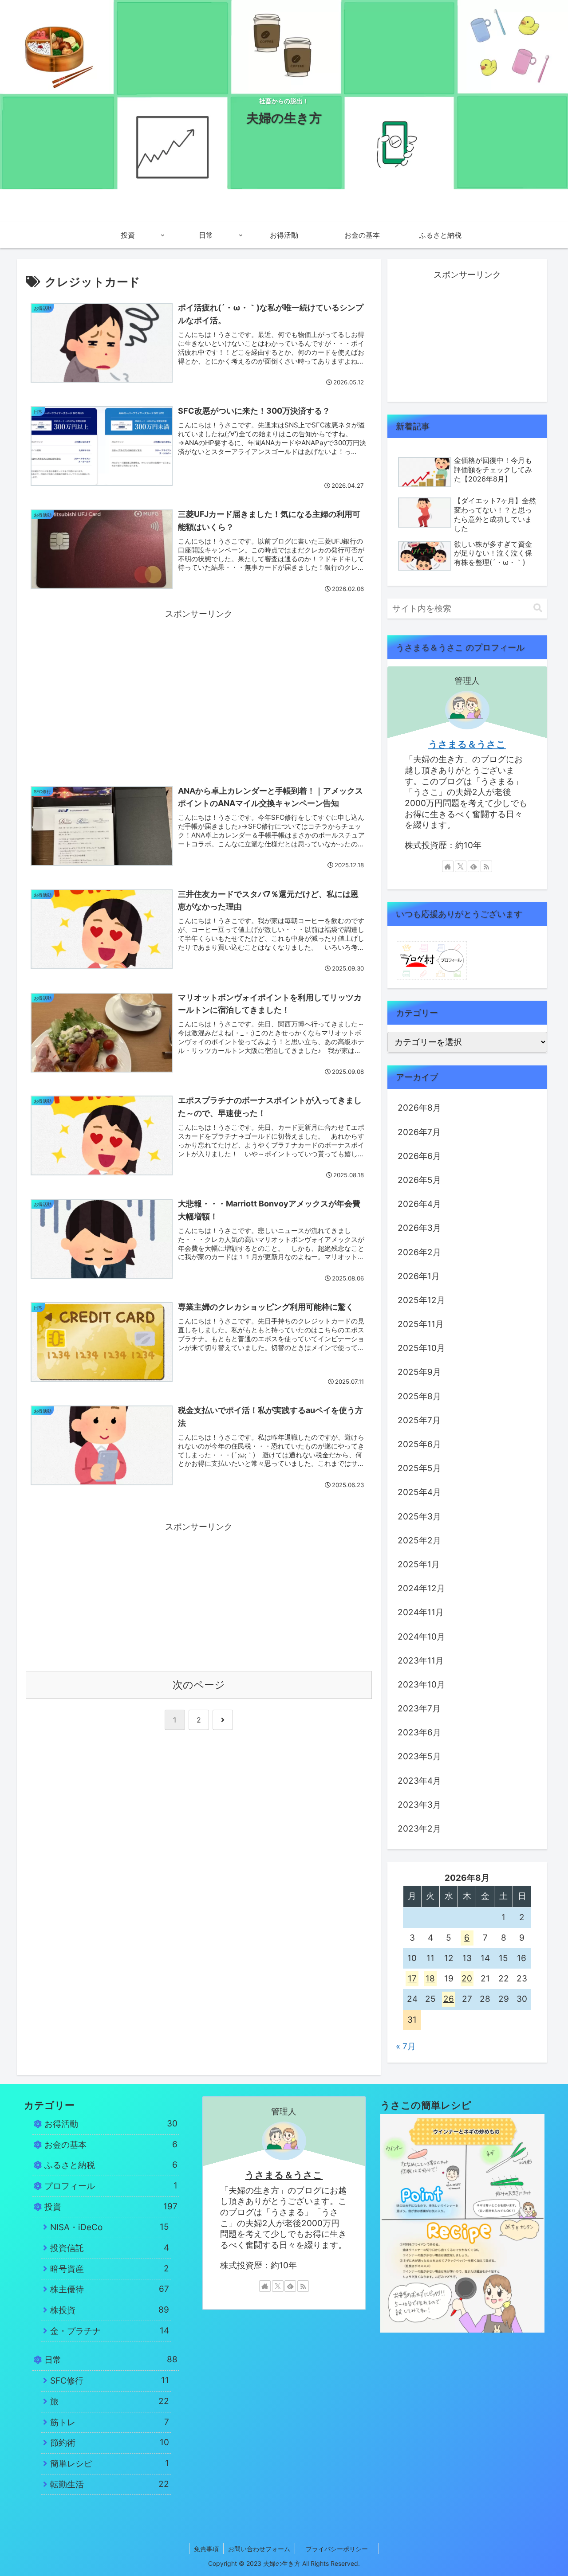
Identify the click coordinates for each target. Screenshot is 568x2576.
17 (412, 1979)
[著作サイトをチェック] (448, 866)
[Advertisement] (199, 684)
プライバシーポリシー (342, 2549)
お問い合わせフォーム (259, 2549)
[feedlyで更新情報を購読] (473, 866)
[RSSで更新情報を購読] (486, 866)
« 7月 (406, 2046)
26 (449, 1999)
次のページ (199, 1685)
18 (430, 1979)
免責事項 (206, 2549)
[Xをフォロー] (461, 866)
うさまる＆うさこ (467, 744)
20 (467, 1979)
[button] (538, 608)
